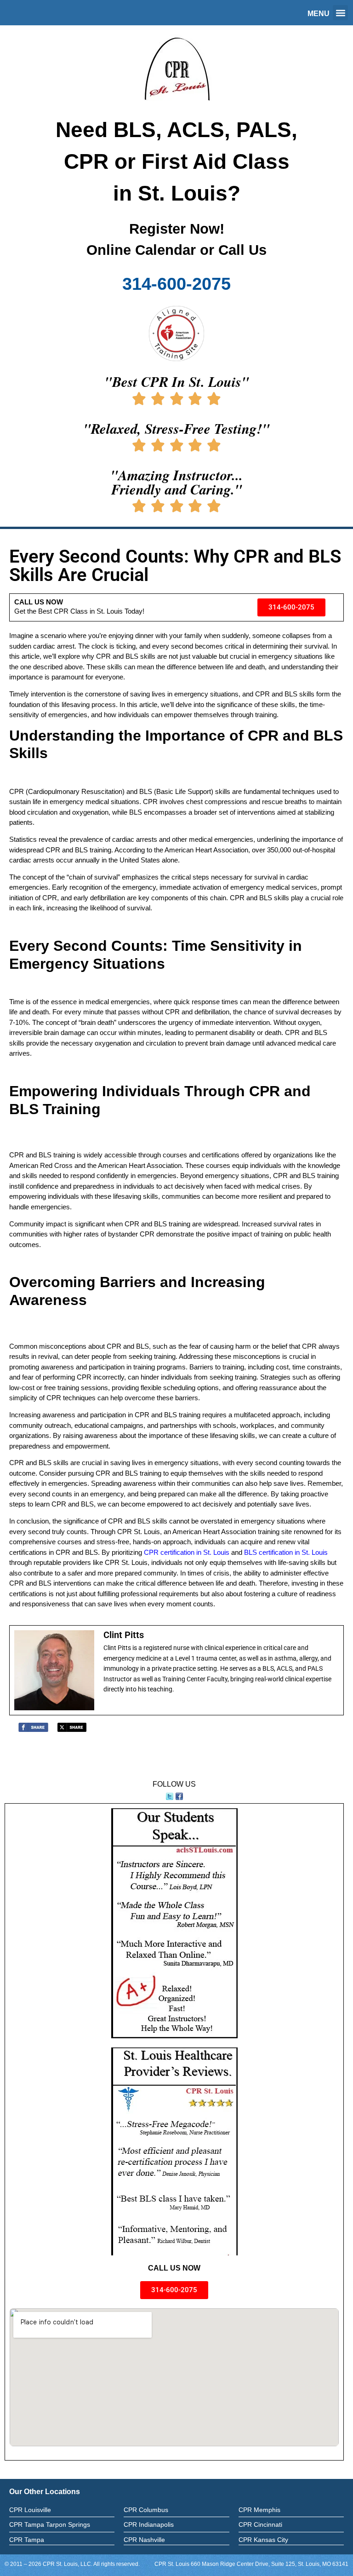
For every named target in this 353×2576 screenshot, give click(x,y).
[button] (340, 13)
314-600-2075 (176, 284)
